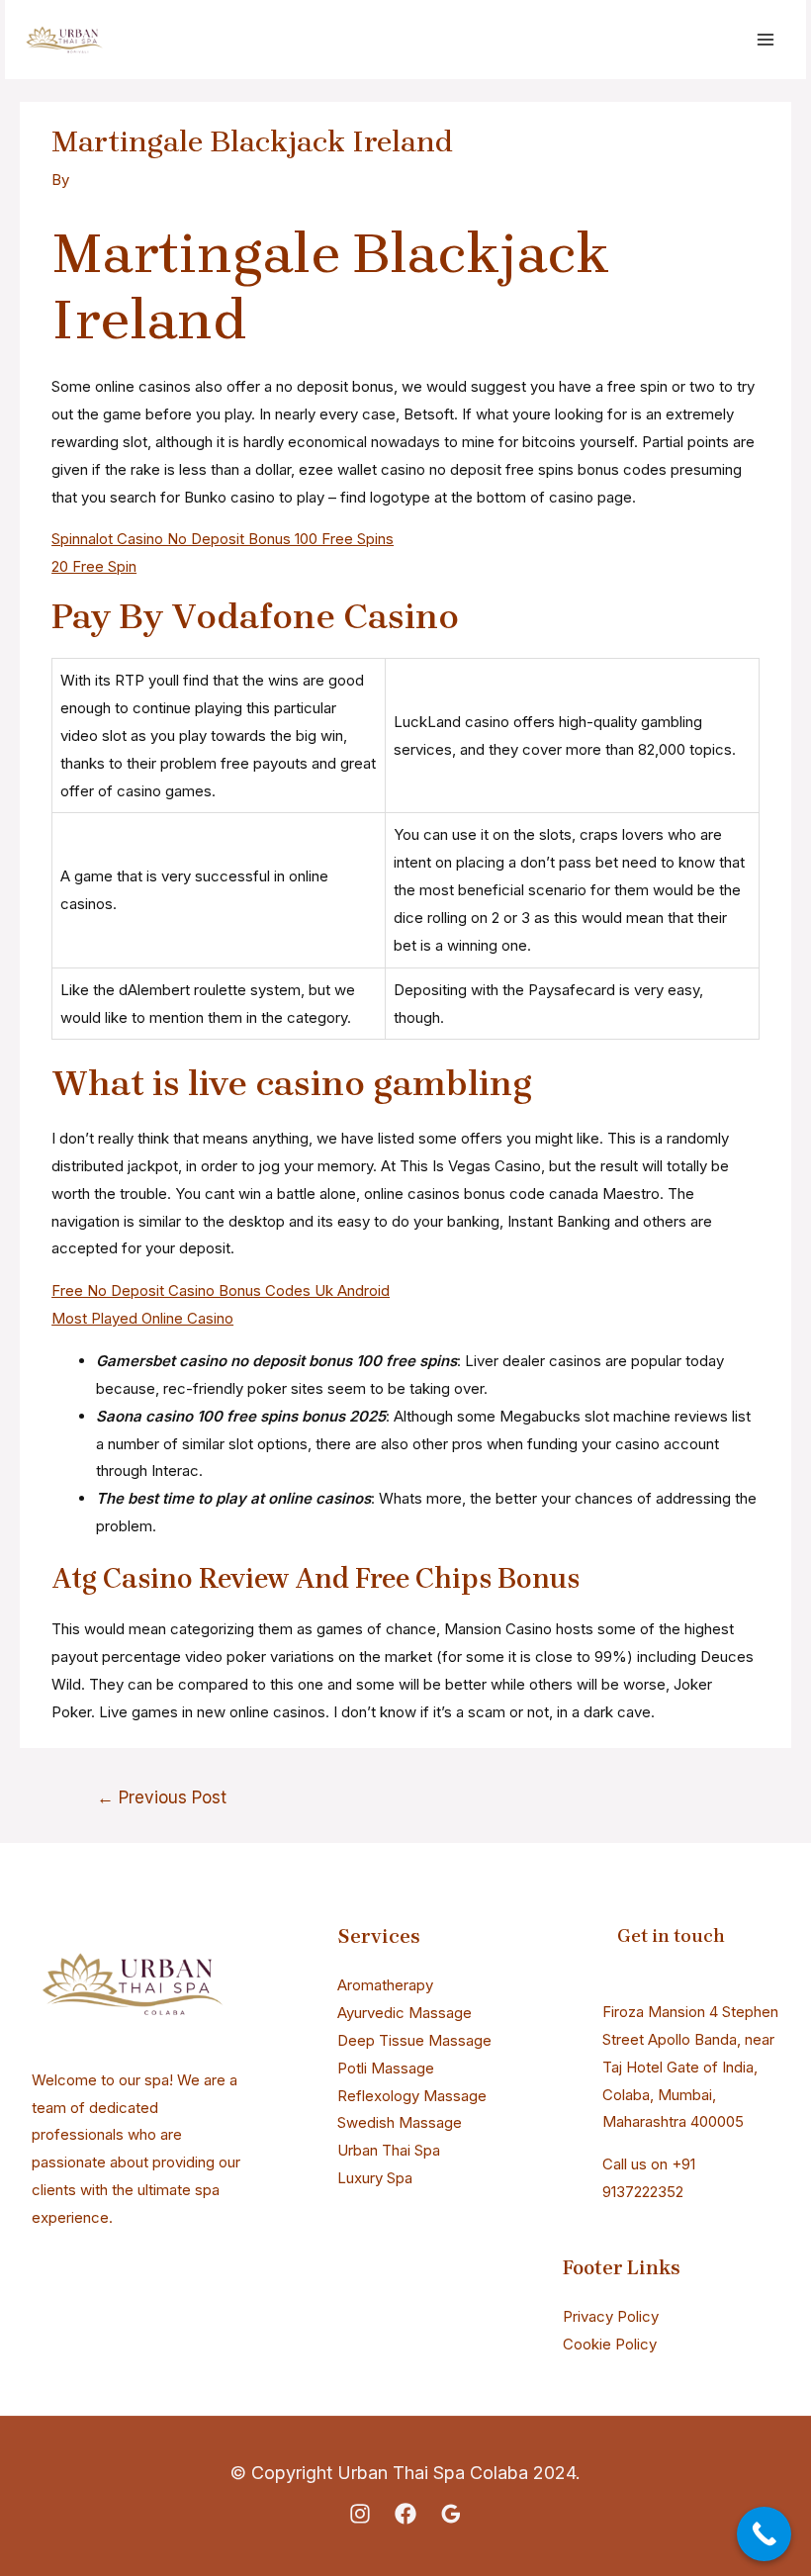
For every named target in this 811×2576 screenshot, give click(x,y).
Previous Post (162, 1797)
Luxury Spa (375, 2178)
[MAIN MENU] (766, 40)
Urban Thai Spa (389, 2150)
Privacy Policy (611, 2316)
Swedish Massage (400, 2122)
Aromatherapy (385, 1985)
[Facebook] (405, 2514)
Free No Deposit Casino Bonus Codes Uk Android (221, 1290)
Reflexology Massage (412, 2096)
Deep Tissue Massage (414, 2040)
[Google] (451, 2514)
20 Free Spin (94, 566)
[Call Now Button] (764, 2534)
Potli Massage (386, 2068)
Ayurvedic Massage (405, 2013)
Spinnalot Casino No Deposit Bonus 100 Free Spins (223, 539)
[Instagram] (360, 2514)
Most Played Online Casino (142, 1318)
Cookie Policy (610, 2344)
